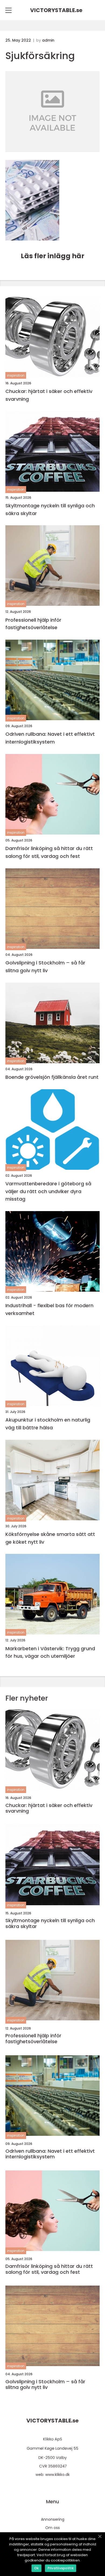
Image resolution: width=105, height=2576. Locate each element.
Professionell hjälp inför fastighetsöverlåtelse (33, 624)
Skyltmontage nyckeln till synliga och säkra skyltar (50, 509)
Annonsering (53, 2519)
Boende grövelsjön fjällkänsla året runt (52, 1077)
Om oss (52, 2528)
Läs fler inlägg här (52, 256)
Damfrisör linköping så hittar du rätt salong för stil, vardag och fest (49, 852)
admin (48, 40)
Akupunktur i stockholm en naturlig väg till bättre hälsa (48, 1424)
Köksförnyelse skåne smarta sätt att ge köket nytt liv (50, 1538)
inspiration (16, 375)
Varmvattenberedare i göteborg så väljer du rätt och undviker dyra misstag (48, 1191)
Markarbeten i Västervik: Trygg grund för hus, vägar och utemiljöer (50, 1652)
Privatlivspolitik (61, 2568)
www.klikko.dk (57, 2475)
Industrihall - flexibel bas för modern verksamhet (49, 1309)
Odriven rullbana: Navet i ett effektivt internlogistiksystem (50, 738)
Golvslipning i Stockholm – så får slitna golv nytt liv (45, 967)
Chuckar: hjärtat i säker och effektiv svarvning (49, 395)
